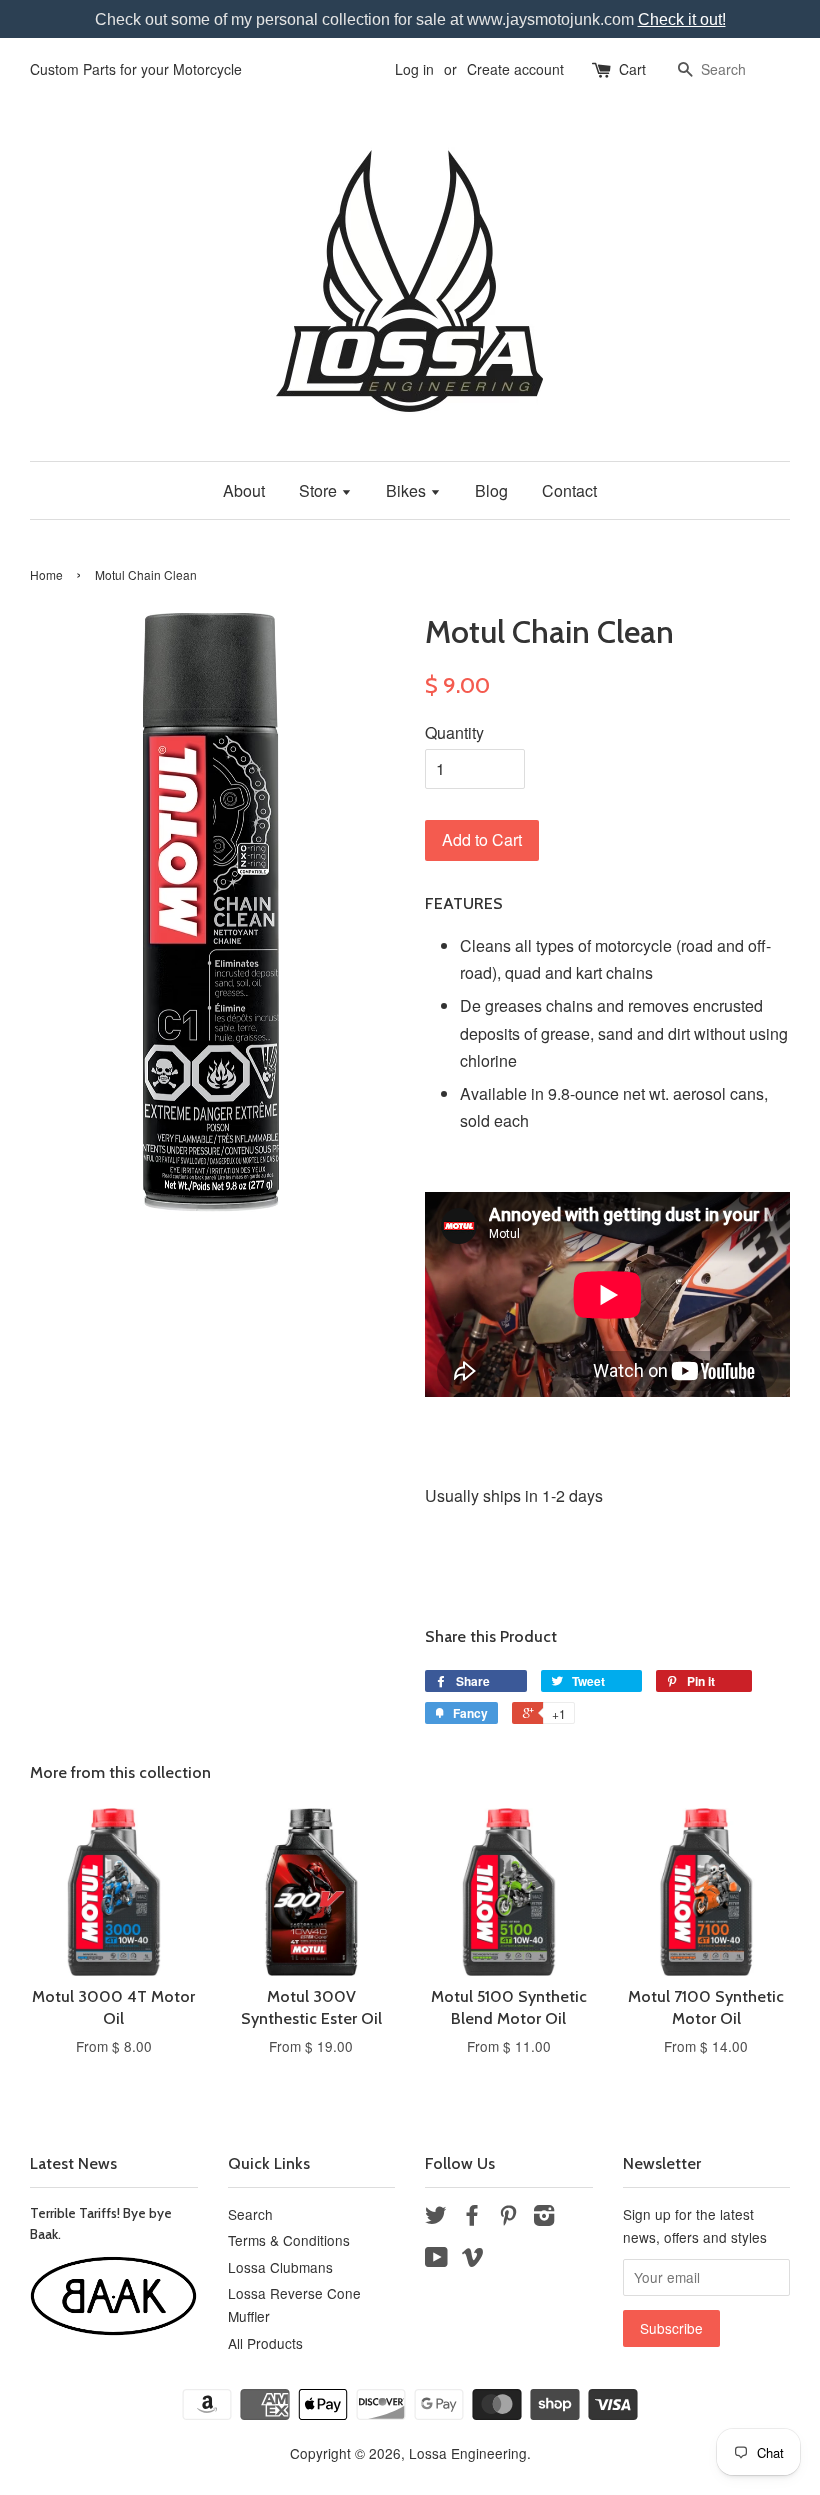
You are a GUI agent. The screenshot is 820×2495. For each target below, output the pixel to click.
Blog (491, 490)
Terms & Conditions (289, 2240)
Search (250, 2214)
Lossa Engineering (468, 2453)
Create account (515, 69)
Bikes (408, 490)
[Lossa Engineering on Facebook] (472, 2218)
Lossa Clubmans (280, 2267)
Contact (569, 490)
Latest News (73, 2163)
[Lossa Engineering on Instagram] (544, 2218)
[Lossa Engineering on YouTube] (436, 2260)
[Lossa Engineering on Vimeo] (473, 2260)
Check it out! (682, 19)
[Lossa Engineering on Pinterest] (508, 2218)
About (244, 490)
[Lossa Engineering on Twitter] (436, 2218)
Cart (632, 69)
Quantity (454, 732)
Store (320, 490)
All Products (265, 2343)
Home (46, 574)
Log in (414, 69)
